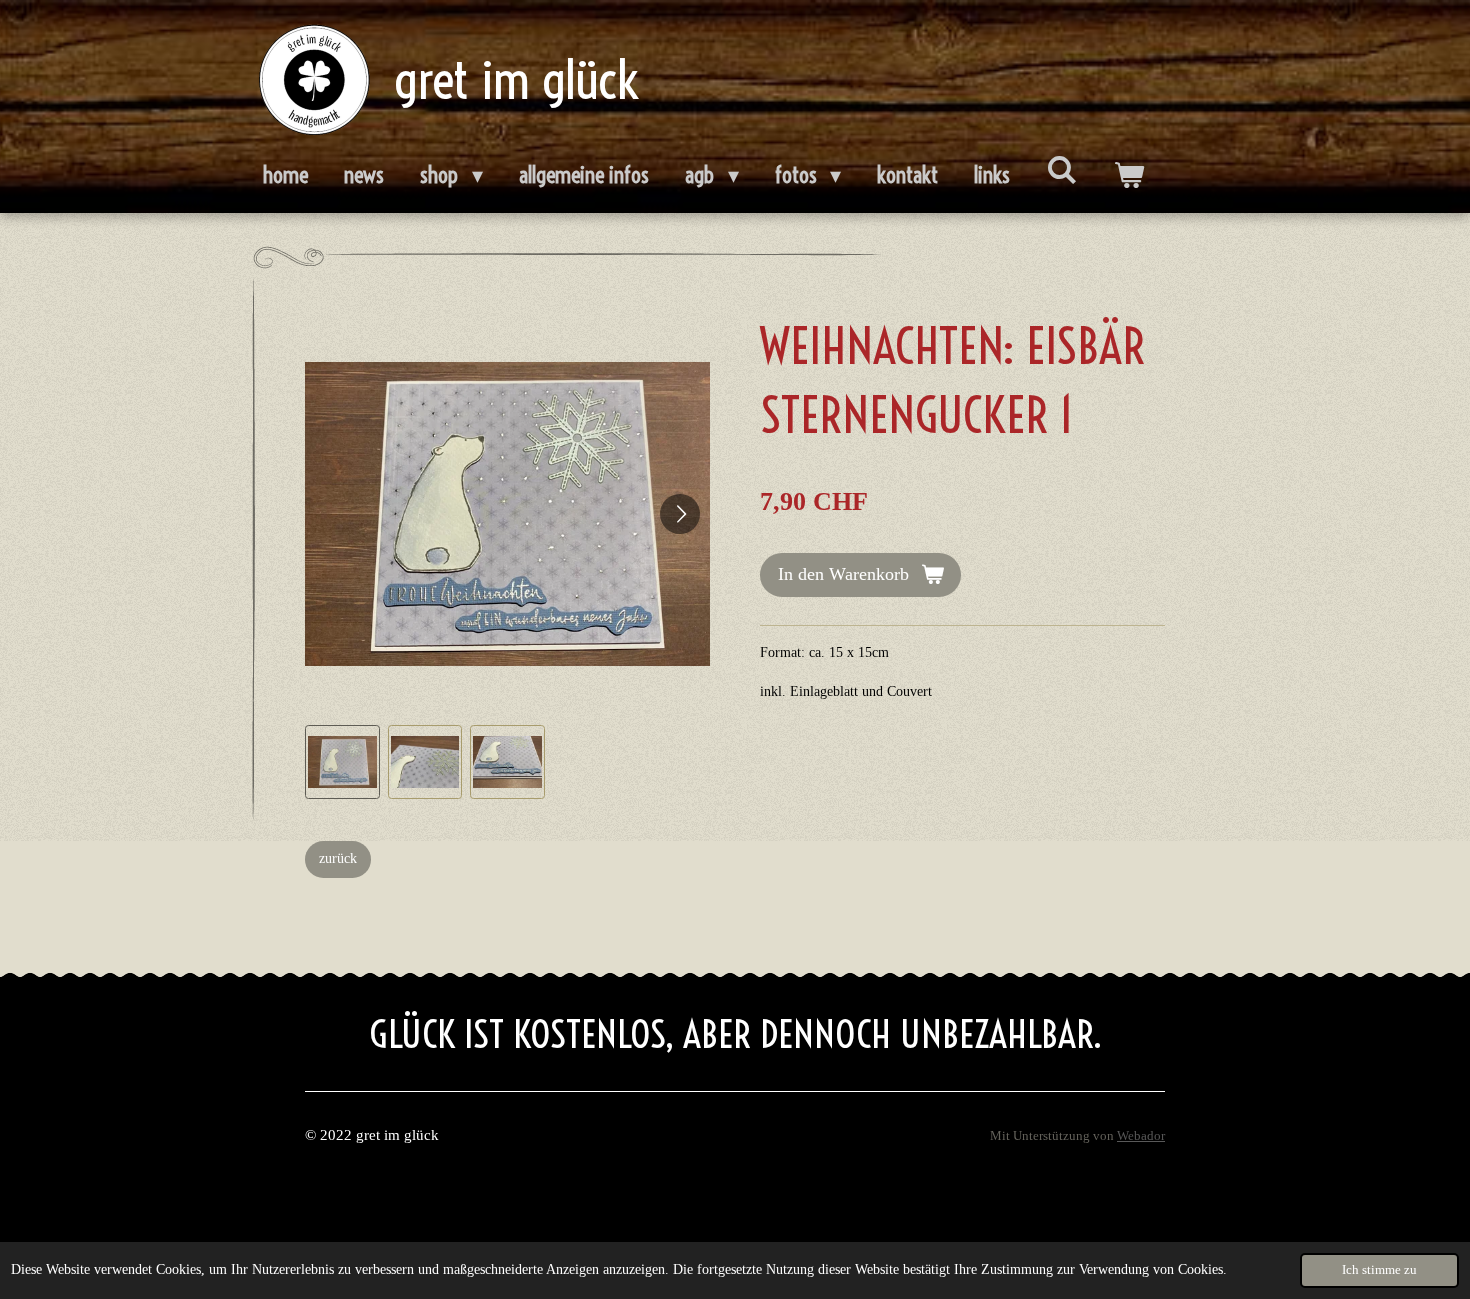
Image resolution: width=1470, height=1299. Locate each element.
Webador (1141, 1136)
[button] (342, 762)
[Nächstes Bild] (680, 514)
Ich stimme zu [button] (1379, 1270)
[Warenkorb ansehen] (1128, 176)
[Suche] (1061, 170)
